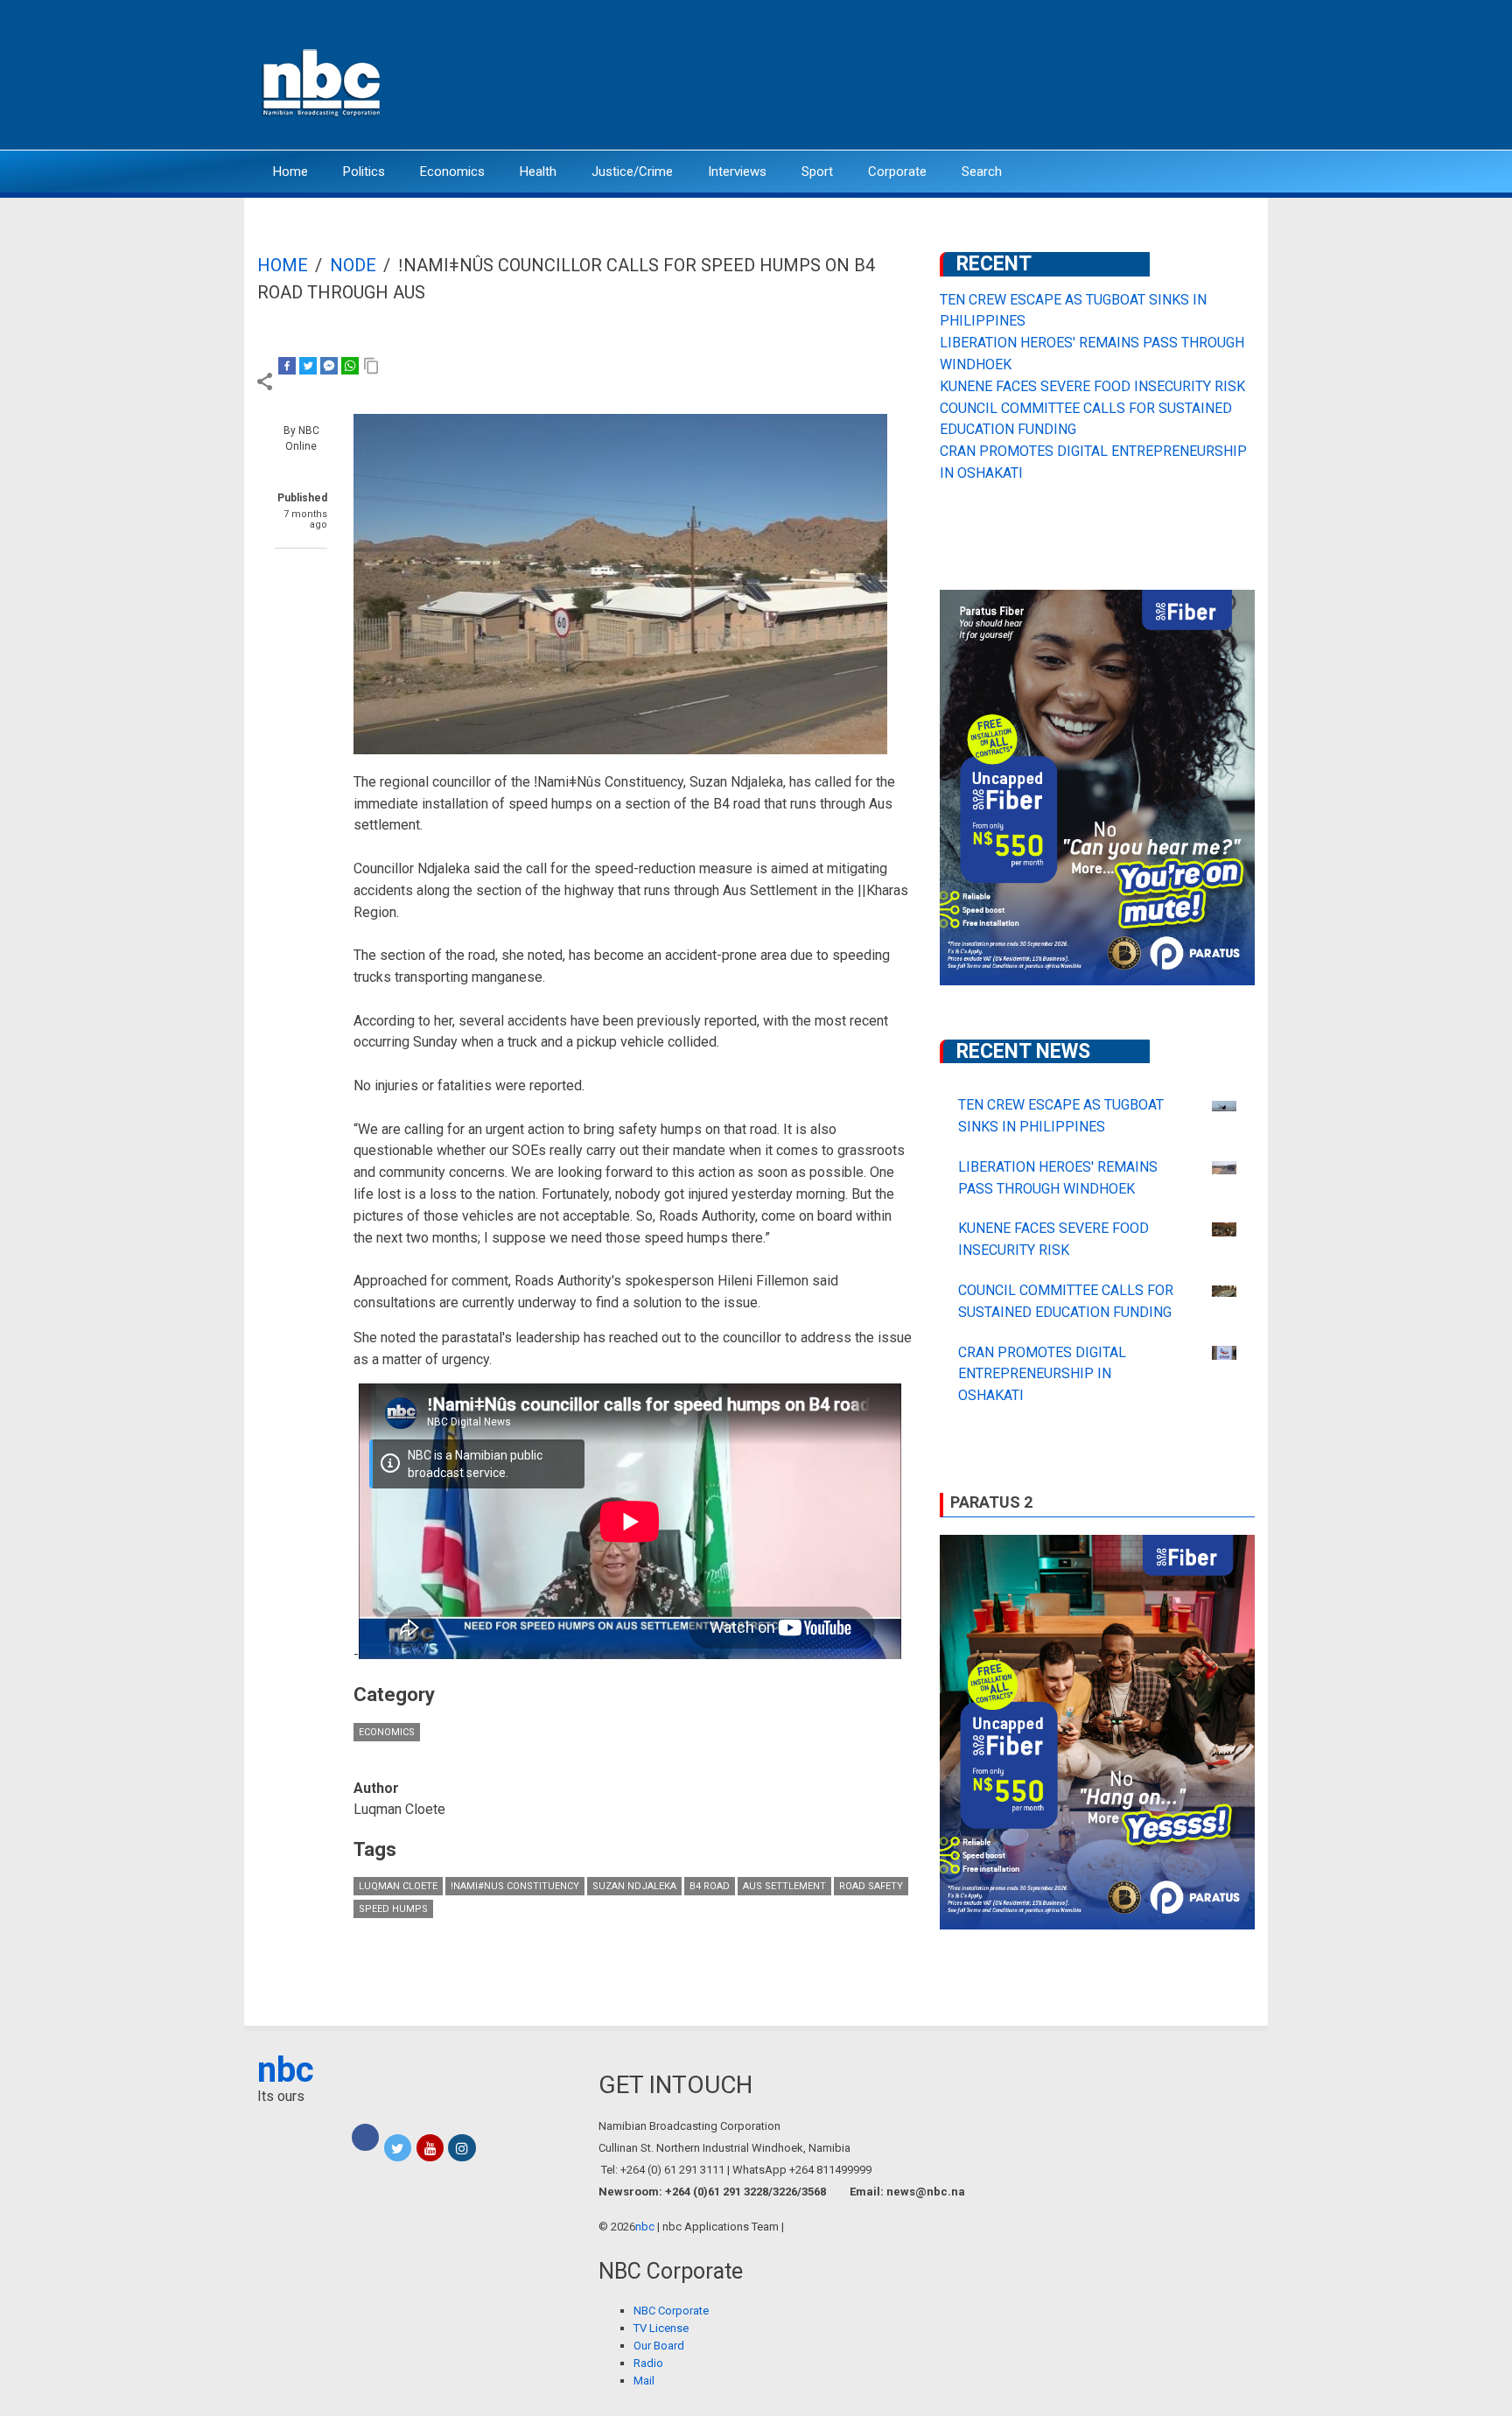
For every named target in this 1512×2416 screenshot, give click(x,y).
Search (982, 172)
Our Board (659, 2346)
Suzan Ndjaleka (634, 1886)
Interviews (737, 172)
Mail (644, 2381)
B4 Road (710, 1886)
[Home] (323, 81)
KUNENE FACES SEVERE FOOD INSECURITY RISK (1092, 386)
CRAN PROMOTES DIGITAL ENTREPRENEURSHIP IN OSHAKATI (1042, 1374)
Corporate (897, 172)
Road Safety (871, 1886)
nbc (286, 2070)
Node (353, 265)
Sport (817, 172)
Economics (452, 172)
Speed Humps (393, 1909)
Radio (648, 2363)
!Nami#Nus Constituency (515, 1886)
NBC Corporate (671, 2311)
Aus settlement (784, 1886)
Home (290, 172)
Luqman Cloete (398, 1886)
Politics (364, 172)
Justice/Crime (632, 172)
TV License (661, 2328)
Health (538, 172)
